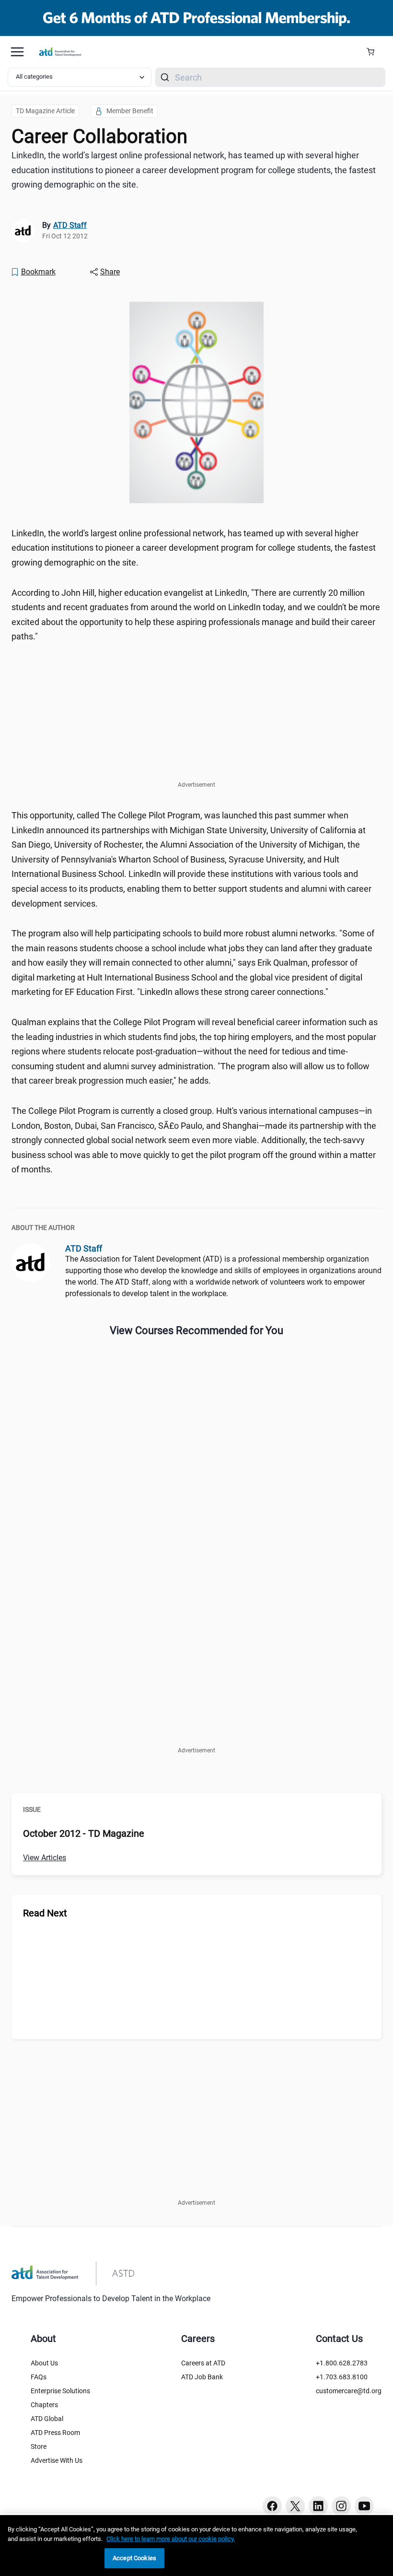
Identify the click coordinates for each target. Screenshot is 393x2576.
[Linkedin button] (318, 2506)
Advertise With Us (57, 2460)
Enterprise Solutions (60, 2391)
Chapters (44, 2405)
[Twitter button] (295, 2506)
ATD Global (47, 2419)
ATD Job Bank (202, 2377)
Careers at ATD (203, 2363)
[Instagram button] (341, 2506)
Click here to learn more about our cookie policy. (171, 2539)
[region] (196, 2546)
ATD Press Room (55, 2433)
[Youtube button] (364, 2506)
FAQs (39, 2377)
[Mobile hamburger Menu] (17, 52)
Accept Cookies (134, 2558)
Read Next (45, 1913)
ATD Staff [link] (70, 225)
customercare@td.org (349, 2391)
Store (39, 2446)
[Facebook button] (272, 2506)
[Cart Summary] (374, 52)
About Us (44, 2363)
